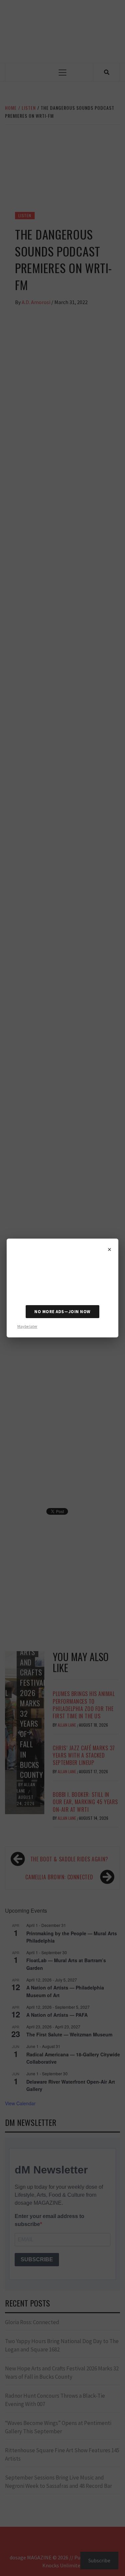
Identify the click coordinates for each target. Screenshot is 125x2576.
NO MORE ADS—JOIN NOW (62, 1312)
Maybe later (27, 1326)
